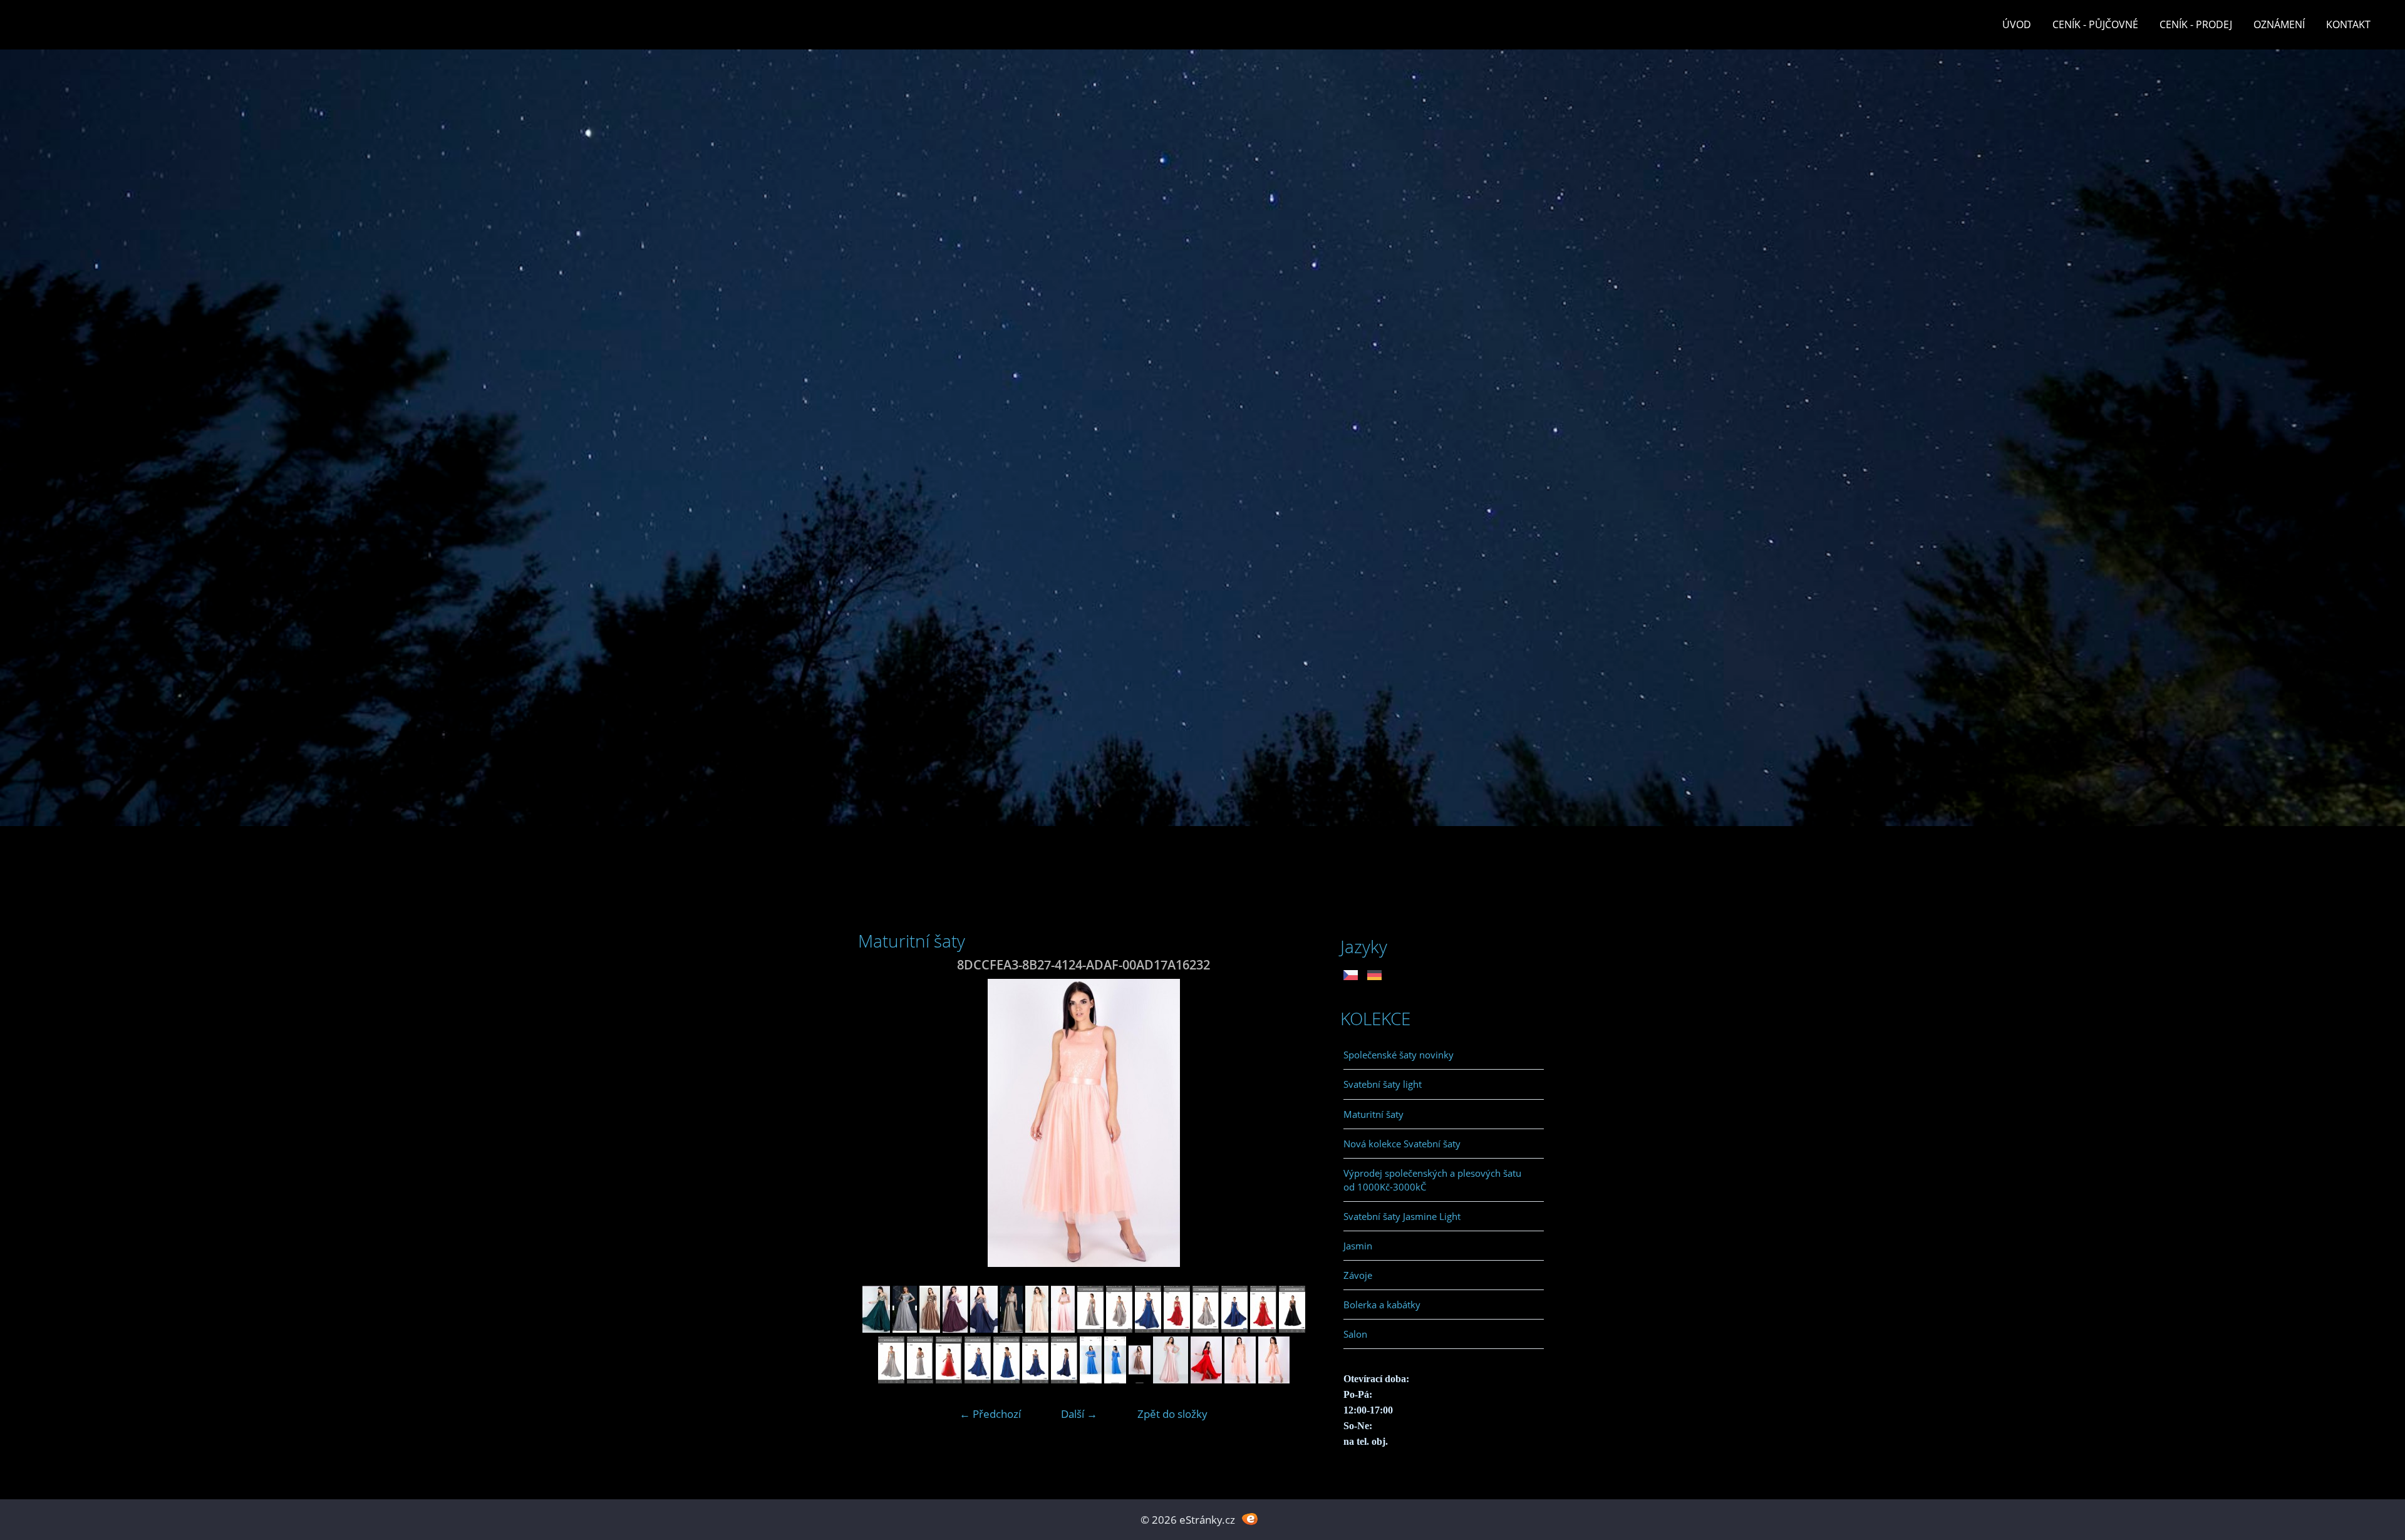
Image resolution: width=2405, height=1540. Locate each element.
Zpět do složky (1172, 1414)
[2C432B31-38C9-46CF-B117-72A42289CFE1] (1063, 1329)
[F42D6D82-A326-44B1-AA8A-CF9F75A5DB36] (1274, 1379)
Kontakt (2348, 24)
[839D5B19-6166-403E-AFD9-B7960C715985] (1064, 1379)
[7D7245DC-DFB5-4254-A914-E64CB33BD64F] (876, 1329)
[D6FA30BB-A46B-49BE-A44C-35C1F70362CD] (1091, 1379)
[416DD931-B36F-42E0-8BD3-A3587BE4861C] (1292, 1329)
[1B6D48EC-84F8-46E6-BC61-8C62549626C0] (1119, 1329)
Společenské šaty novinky (1399, 1055)
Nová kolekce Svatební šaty (1402, 1144)
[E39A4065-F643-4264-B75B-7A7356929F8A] (1140, 1379)
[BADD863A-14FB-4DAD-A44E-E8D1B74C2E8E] (984, 1329)
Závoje (1358, 1275)
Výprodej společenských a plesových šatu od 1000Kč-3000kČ (1432, 1180)
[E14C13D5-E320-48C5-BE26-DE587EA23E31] (930, 1329)
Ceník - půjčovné (2095, 24)
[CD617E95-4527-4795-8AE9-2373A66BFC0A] (1115, 1379)
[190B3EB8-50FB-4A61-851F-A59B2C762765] (1177, 1329)
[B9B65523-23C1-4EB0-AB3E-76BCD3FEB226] (1206, 1379)
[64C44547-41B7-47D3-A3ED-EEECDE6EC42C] (955, 1329)
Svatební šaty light (1383, 1084)
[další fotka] (1289, 1123)
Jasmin (1358, 1246)
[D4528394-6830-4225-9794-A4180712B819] (1171, 1379)
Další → (1079, 1414)
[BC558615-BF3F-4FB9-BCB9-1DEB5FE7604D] (978, 1379)
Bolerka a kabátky (1382, 1305)
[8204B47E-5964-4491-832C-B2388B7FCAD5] (1263, 1329)
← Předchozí (990, 1414)
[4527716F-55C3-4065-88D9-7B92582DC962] (891, 1379)
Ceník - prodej (2196, 24)
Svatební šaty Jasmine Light (1402, 1216)
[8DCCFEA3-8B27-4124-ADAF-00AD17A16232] (1240, 1379)
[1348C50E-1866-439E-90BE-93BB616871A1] (1148, 1329)
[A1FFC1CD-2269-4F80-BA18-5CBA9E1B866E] (1011, 1329)
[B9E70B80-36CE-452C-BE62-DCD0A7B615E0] (1090, 1329)
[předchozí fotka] (878, 1123)
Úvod (2017, 24)
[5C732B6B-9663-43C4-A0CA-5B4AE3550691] (905, 1329)
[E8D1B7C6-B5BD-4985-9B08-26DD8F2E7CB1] (1234, 1329)
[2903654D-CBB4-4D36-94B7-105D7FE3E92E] (949, 1379)
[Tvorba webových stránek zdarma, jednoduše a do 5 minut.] (1250, 1518)
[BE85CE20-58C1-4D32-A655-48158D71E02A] (1206, 1329)
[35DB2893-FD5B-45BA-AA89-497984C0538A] (1035, 1379)
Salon (1355, 1334)
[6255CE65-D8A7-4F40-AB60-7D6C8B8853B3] (1006, 1379)
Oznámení (2279, 24)
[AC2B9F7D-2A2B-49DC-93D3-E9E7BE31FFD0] (920, 1379)
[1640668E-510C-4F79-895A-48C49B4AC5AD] (1037, 1329)
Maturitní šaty (1373, 1114)
